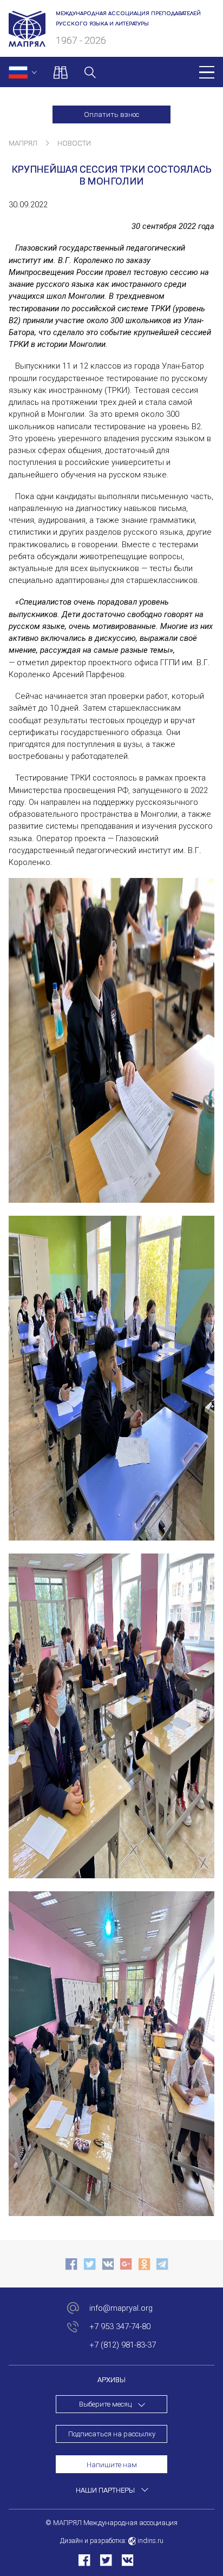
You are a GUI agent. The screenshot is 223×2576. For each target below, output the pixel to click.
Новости (74, 143)
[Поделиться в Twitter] (106, 2560)
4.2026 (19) (112, 2483)
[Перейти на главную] (27, 41)
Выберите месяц (105, 2404)
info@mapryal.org (121, 2308)
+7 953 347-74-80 (120, 2326)
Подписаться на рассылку (112, 2434)
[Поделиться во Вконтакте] (127, 2560)
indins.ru (150, 2541)
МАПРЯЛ (23, 143)
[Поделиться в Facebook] (84, 2560)
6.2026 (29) (112, 2447)
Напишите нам (112, 2465)
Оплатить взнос (111, 114)
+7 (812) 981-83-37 (123, 2345)
